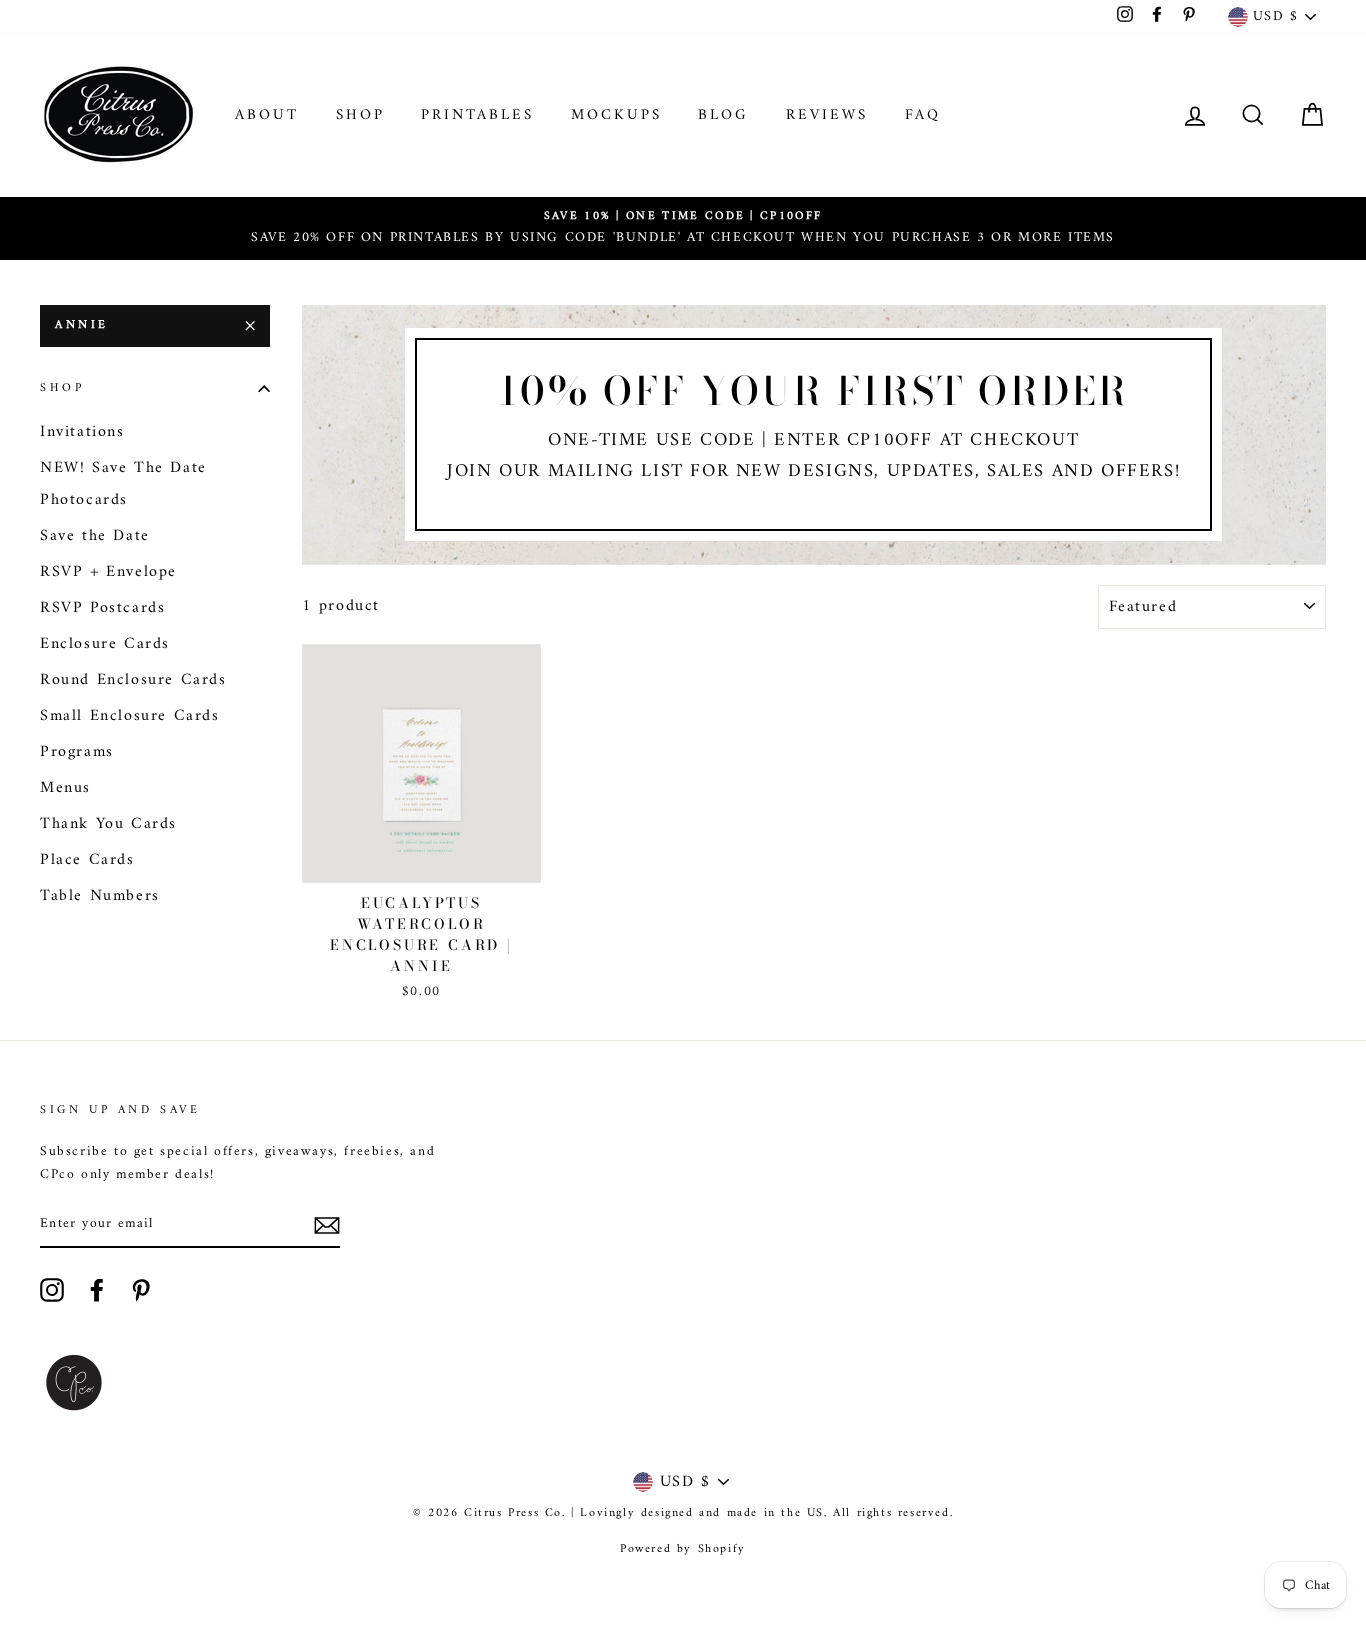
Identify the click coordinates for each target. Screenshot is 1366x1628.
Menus (65, 788)
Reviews (827, 115)
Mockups (616, 115)
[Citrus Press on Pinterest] (141, 1290)
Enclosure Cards (105, 644)
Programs (77, 752)
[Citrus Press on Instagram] (52, 1290)
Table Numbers (100, 896)
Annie (82, 325)
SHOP (360, 115)
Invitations (82, 432)
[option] (683, 228)
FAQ (923, 115)
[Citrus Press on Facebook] (97, 1290)
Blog (723, 115)
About (267, 115)
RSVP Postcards (102, 608)
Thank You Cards (108, 824)
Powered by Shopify (683, 1549)
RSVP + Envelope (108, 572)
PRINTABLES (477, 115)
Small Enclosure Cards (130, 716)
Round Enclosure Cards (133, 680)
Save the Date (95, 536)
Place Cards (87, 860)
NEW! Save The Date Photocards (123, 484)
